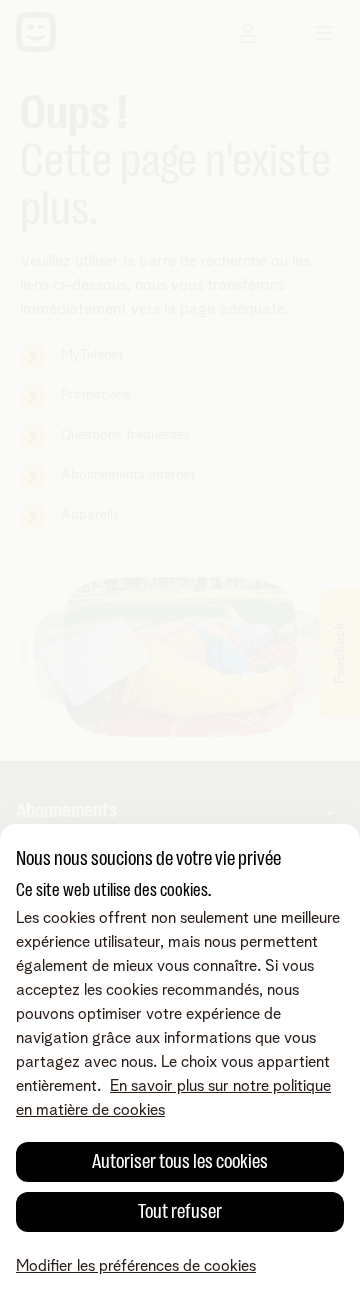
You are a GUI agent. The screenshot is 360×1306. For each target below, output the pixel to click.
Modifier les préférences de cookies (136, 1266)
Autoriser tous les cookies (180, 1161)
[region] (180, 1065)
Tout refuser (180, 1211)
